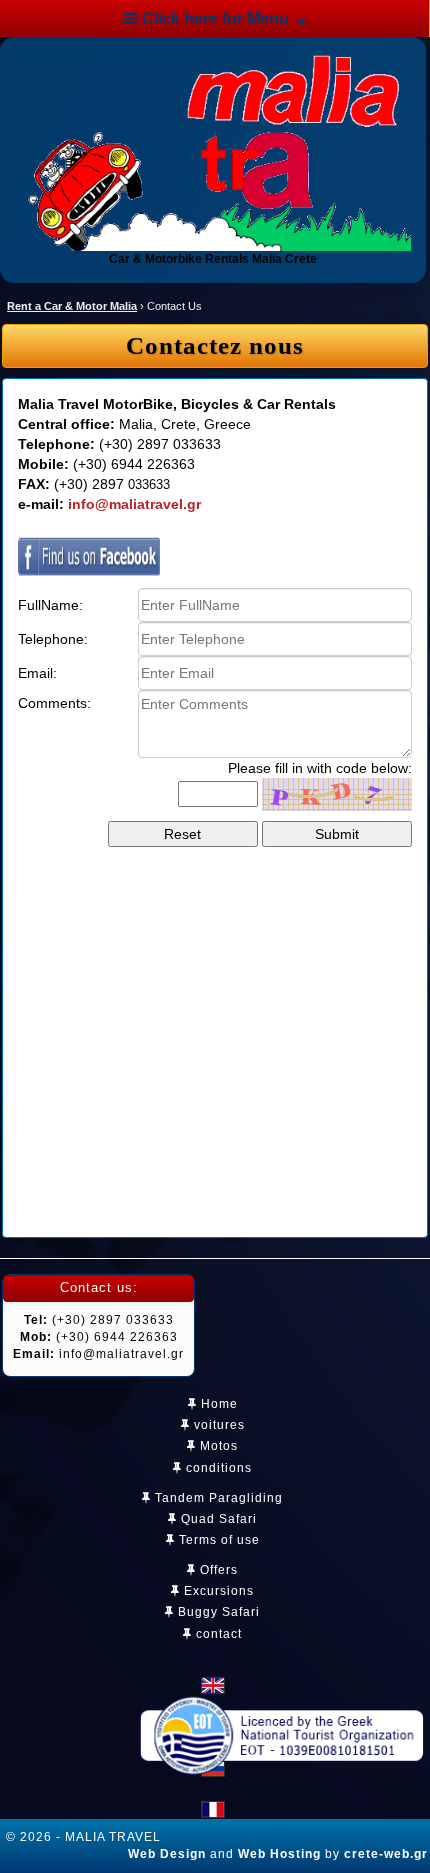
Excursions (217, 1591)
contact (217, 1634)
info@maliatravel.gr (134, 504)
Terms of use (217, 1540)
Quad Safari (217, 1519)
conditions (217, 1468)
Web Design (167, 1854)
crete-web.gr (386, 1854)
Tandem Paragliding (217, 1498)
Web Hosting (279, 1854)
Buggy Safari (217, 1612)
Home (217, 1404)
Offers (217, 1570)
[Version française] (212, 1809)
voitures (217, 1425)
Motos (217, 1446)
